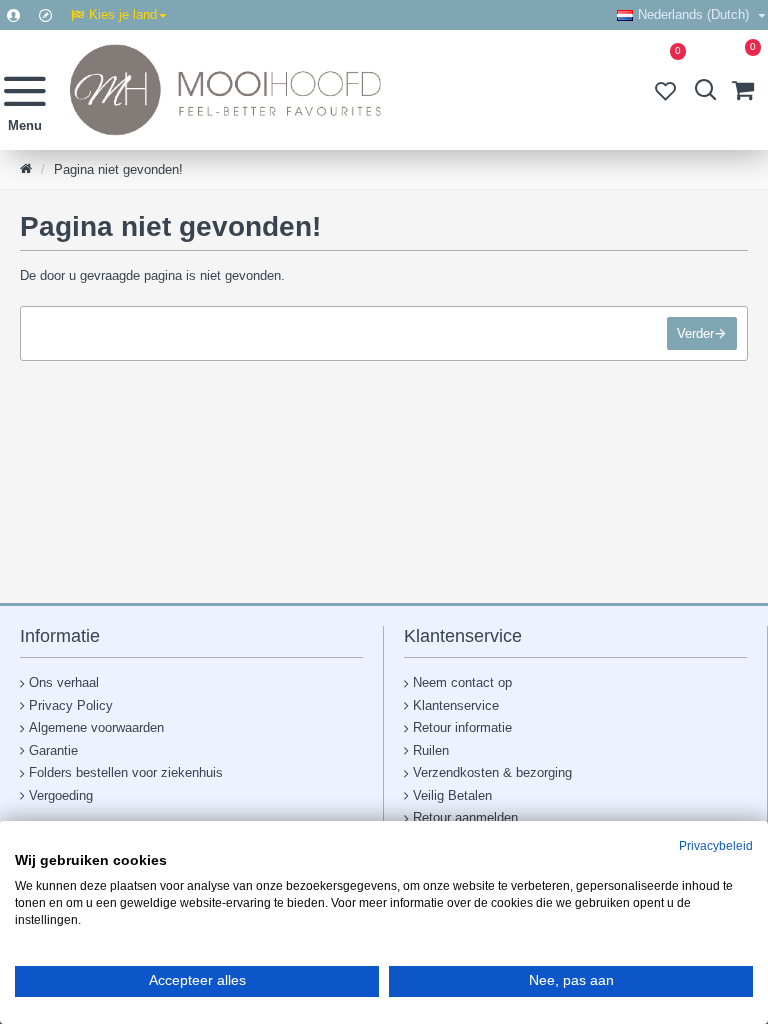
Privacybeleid (716, 846)
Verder (695, 333)
